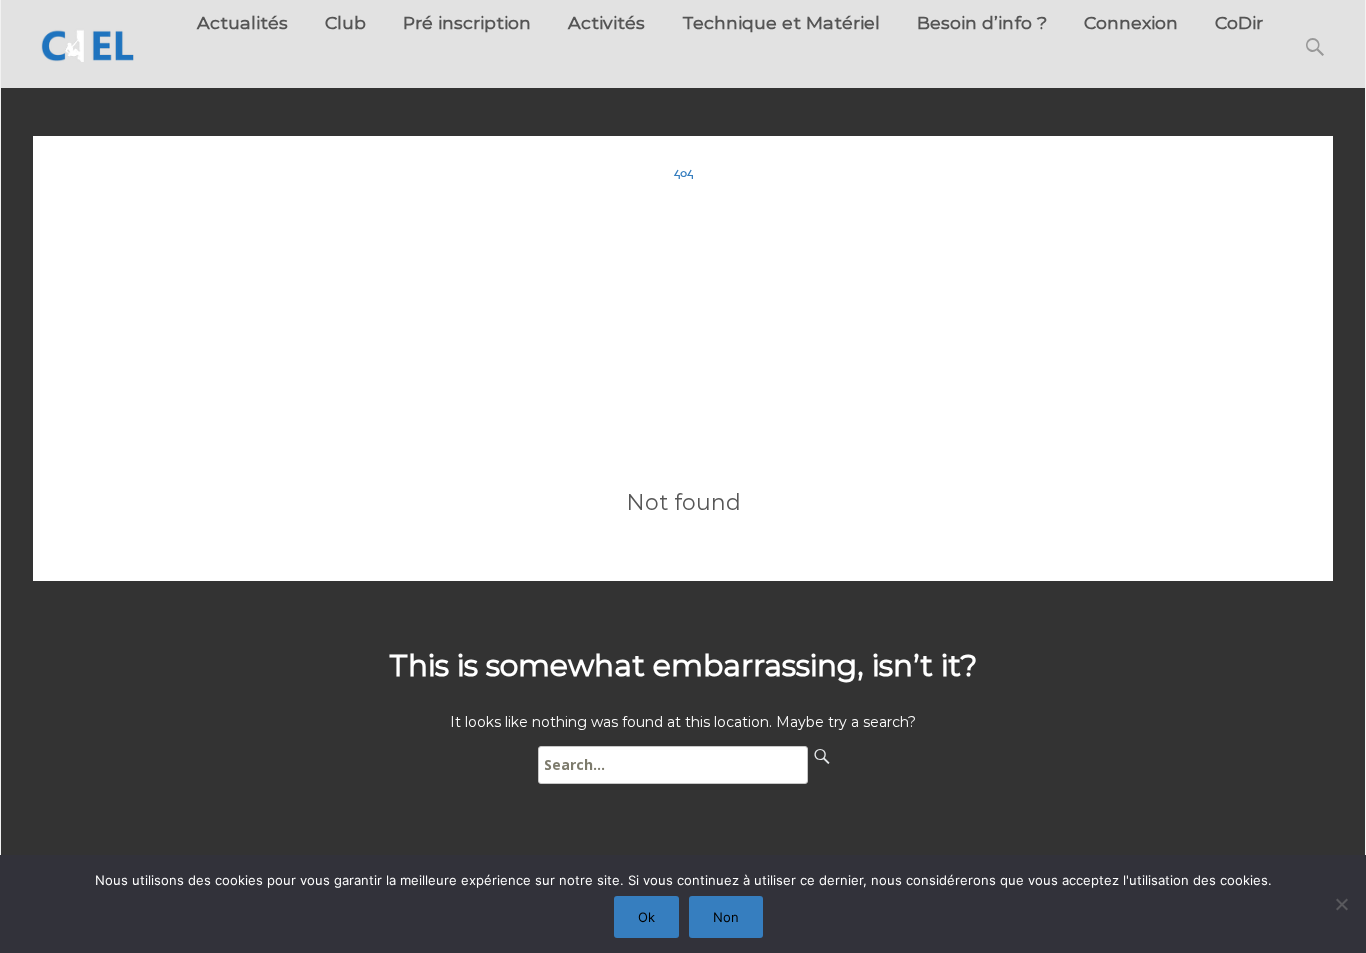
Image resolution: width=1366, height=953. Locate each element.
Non (726, 917)
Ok (646, 917)
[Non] (1341, 904)
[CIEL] (80, 40)
